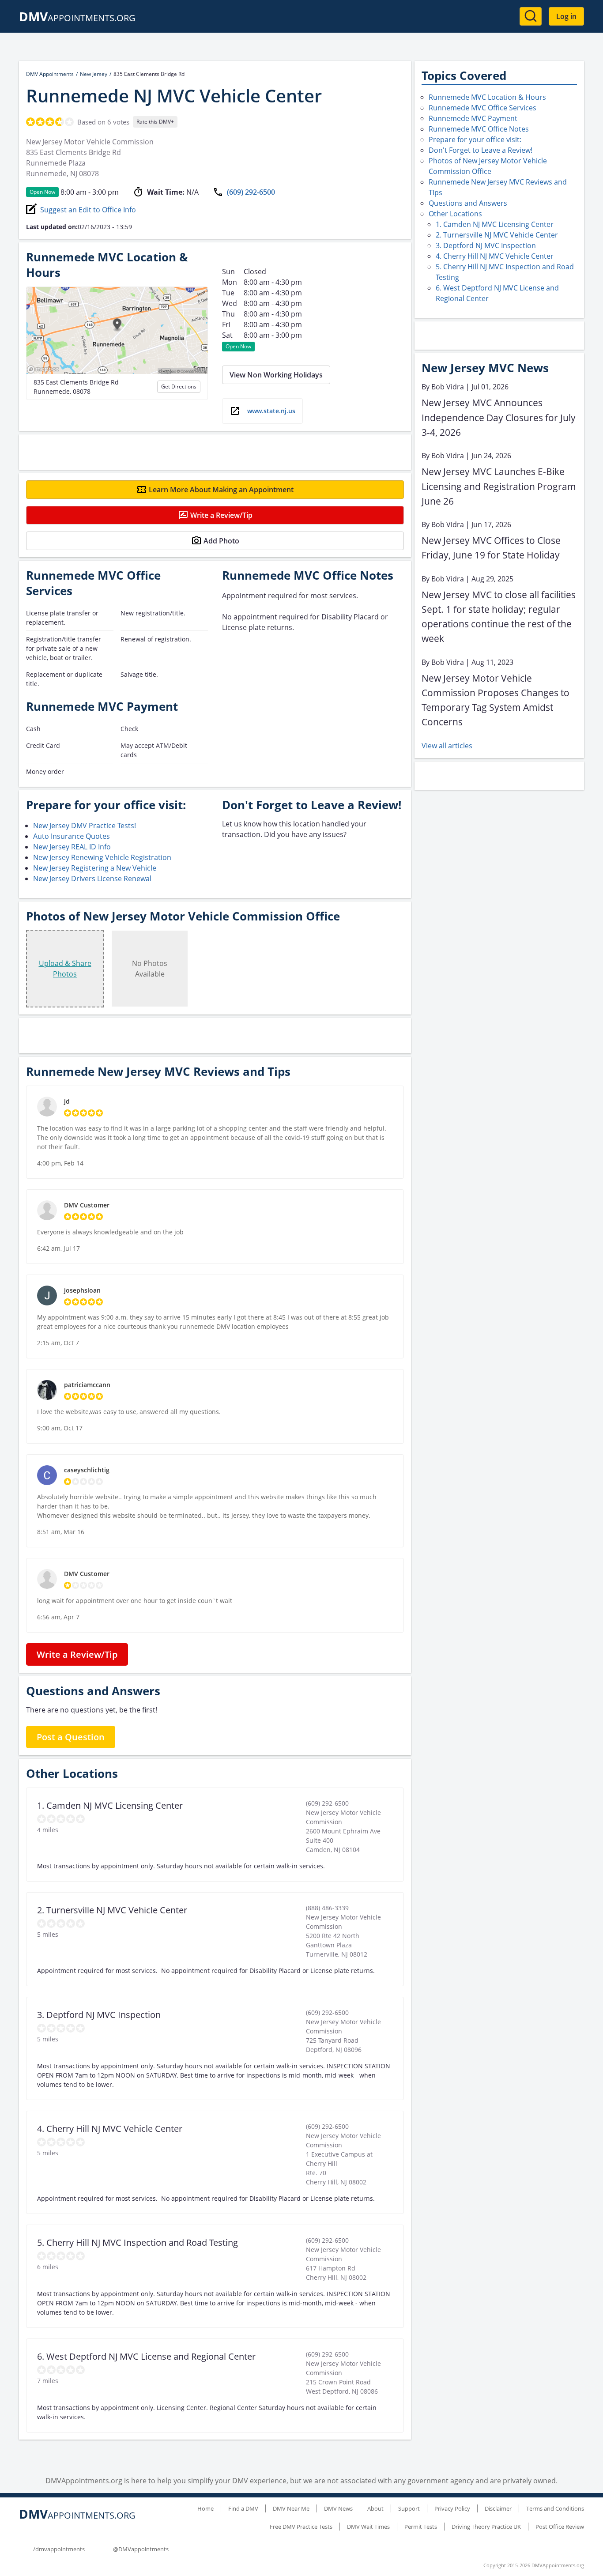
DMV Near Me (291, 2508)
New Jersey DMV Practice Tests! (85, 826)
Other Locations (455, 214)
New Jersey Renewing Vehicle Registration (102, 857)
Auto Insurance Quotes (72, 836)
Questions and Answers (468, 203)
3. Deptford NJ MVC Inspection (486, 245)
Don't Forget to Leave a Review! (481, 150)
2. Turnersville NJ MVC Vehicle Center (497, 235)
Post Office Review (560, 2527)
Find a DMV (243, 2508)
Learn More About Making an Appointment (221, 490)
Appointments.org (77, 18)
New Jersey (94, 74)
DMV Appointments (50, 74)
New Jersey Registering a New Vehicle (95, 868)
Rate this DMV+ (155, 122)
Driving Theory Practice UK (486, 2527)
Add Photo (221, 541)
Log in (566, 16)
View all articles (447, 746)
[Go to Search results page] (531, 16)
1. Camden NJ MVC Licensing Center (495, 224)
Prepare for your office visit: (475, 140)
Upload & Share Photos (65, 969)
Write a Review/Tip (221, 515)
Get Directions (179, 387)
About (375, 2508)
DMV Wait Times (368, 2527)
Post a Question (71, 1737)
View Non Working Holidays (276, 375)
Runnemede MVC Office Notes (479, 129)
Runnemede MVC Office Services (482, 108)
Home (205, 2508)
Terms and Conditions (555, 2508)
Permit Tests (421, 2527)
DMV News (338, 2508)
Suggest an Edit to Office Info (88, 210)
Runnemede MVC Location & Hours (487, 97)
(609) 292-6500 (251, 192)
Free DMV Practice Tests (301, 2527)
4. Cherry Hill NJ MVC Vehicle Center (495, 256)
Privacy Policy (452, 2508)
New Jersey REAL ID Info (72, 847)
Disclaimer (498, 2508)
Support (409, 2508)
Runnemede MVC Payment (473, 118)
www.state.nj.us (271, 411)
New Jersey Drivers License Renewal (92, 879)
